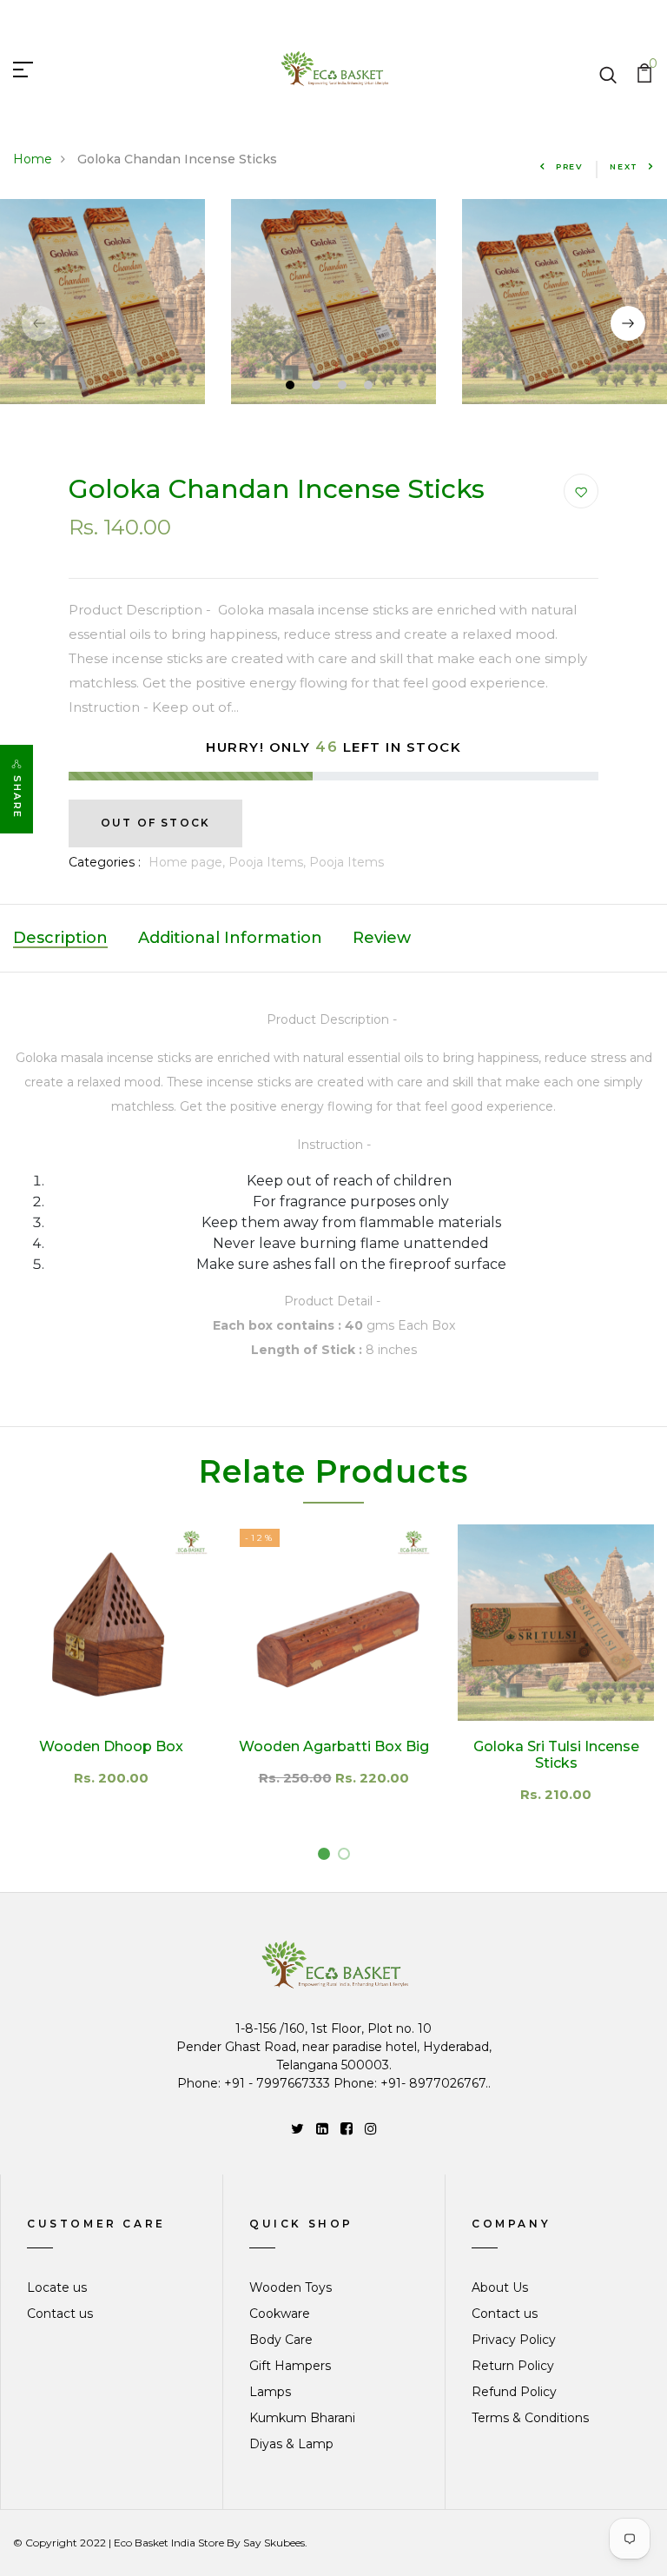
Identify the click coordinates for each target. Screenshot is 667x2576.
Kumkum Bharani (302, 2418)
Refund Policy (514, 2392)
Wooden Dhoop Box (111, 1746)
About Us (500, 2287)
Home (33, 159)
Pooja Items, (269, 862)
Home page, (188, 862)
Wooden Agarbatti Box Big (334, 1746)
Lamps (270, 2392)
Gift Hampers (290, 2366)
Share (17, 797)
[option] (333, 302)
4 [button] (370, 387)
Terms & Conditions (530, 2418)
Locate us (57, 2287)
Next (624, 166)
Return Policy (513, 2366)
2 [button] (318, 387)
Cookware (280, 2314)
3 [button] (344, 387)
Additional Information (230, 938)
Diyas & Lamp (291, 2444)
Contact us (60, 2314)
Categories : (105, 862)
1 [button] (292, 387)
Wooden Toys (291, 2287)
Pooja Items (347, 862)
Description (60, 938)
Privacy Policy (514, 2340)
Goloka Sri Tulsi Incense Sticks (556, 1755)
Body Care (281, 2340)
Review (382, 938)
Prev (570, 166)
